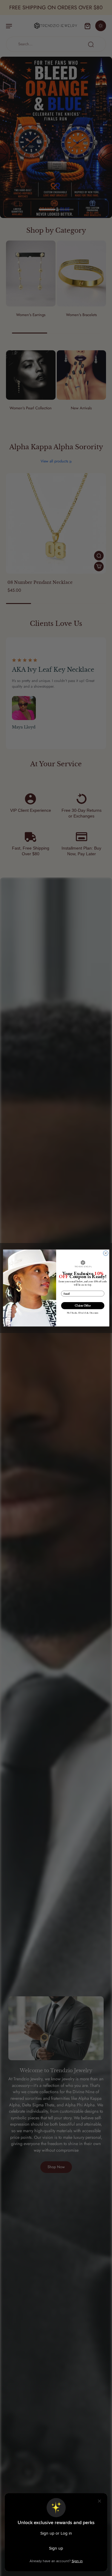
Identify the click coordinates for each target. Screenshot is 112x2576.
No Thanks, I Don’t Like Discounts (83, 1313)
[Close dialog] (106, 1253)
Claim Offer (83, 1306)
